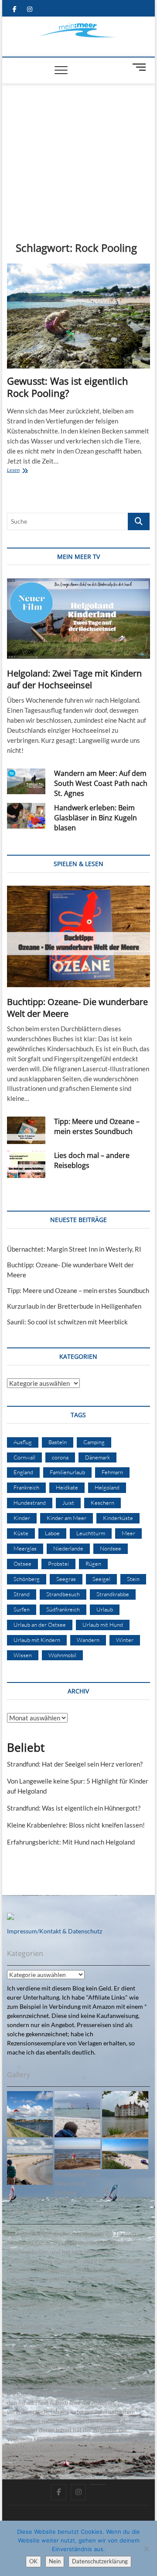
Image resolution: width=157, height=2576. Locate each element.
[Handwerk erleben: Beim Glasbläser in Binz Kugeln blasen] (26, 816)
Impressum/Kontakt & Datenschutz (55, 1931)
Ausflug (23, 1442)
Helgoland (107, 1487)
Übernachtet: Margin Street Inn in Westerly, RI (74, 1249)
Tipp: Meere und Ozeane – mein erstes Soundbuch (97, 1126)
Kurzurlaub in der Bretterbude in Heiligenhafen (74, 1306)
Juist (68, 1503)
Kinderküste (118, 1518)
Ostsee (22, 1564)
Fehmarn (112, 1472)
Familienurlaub (67, 1472)
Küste (21, 1533)
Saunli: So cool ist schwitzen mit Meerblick (67, 1322)
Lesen (24, 471)
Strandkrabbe (113, 1594)
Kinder (22, 1518)
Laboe (52, 1533)
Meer (128, 1533)
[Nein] (146, 2549)
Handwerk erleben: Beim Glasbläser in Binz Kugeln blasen (96, 818)
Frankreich (26, 1487)
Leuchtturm (91, 1533)
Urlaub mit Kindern (37, 1640)
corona (60, 1457)
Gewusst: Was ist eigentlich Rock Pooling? (68, 387)
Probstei (58, 1564)
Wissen (23, 1655)
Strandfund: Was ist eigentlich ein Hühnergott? (74, 1808)
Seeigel (101, 1579)
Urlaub (105, 1609)
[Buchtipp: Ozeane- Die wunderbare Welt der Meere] (78, 936)
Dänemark (97, 1457)
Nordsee (111, 1548)
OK (33, 2561)
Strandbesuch (63, 1594)
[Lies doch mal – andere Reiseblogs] (26, 1164)
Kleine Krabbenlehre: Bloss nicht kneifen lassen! (76, 1825)
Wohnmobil (62, 1655)
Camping (94, 1442)
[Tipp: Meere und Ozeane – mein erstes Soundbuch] (26, 1130)
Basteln (58, 1442)
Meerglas (25, 1548)
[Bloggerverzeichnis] (10, 1918)
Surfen (22, 1609)
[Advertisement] (79, 149)
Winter (125, 1640)
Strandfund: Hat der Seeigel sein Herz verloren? (75, 1764)
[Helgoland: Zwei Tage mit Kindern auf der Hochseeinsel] (78, 618)
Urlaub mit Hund (103, 1625)
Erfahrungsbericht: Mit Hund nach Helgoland (71, 1842)
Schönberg (27, 1579)
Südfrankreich (63, 1609)
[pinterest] (98, 2485)
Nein (55, 2561)
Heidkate (67, 1487)
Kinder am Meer (67, 1518)
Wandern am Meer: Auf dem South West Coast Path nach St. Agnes (101, 783)
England (23, 1472)
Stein (133, 1579)
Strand (22, 1594)
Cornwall (24, 1457)
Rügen (93, 1564)
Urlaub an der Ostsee (40, 1625)
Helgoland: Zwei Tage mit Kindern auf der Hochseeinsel (74, 679)
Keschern (102, 1503)
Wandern (88, 1640)
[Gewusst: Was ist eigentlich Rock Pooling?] (78, 316)
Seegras (66, 1579)
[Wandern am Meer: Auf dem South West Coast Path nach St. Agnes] (26, 781)
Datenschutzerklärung (100, 2561)
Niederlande (68, 1548)
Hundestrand (30, 1503)
